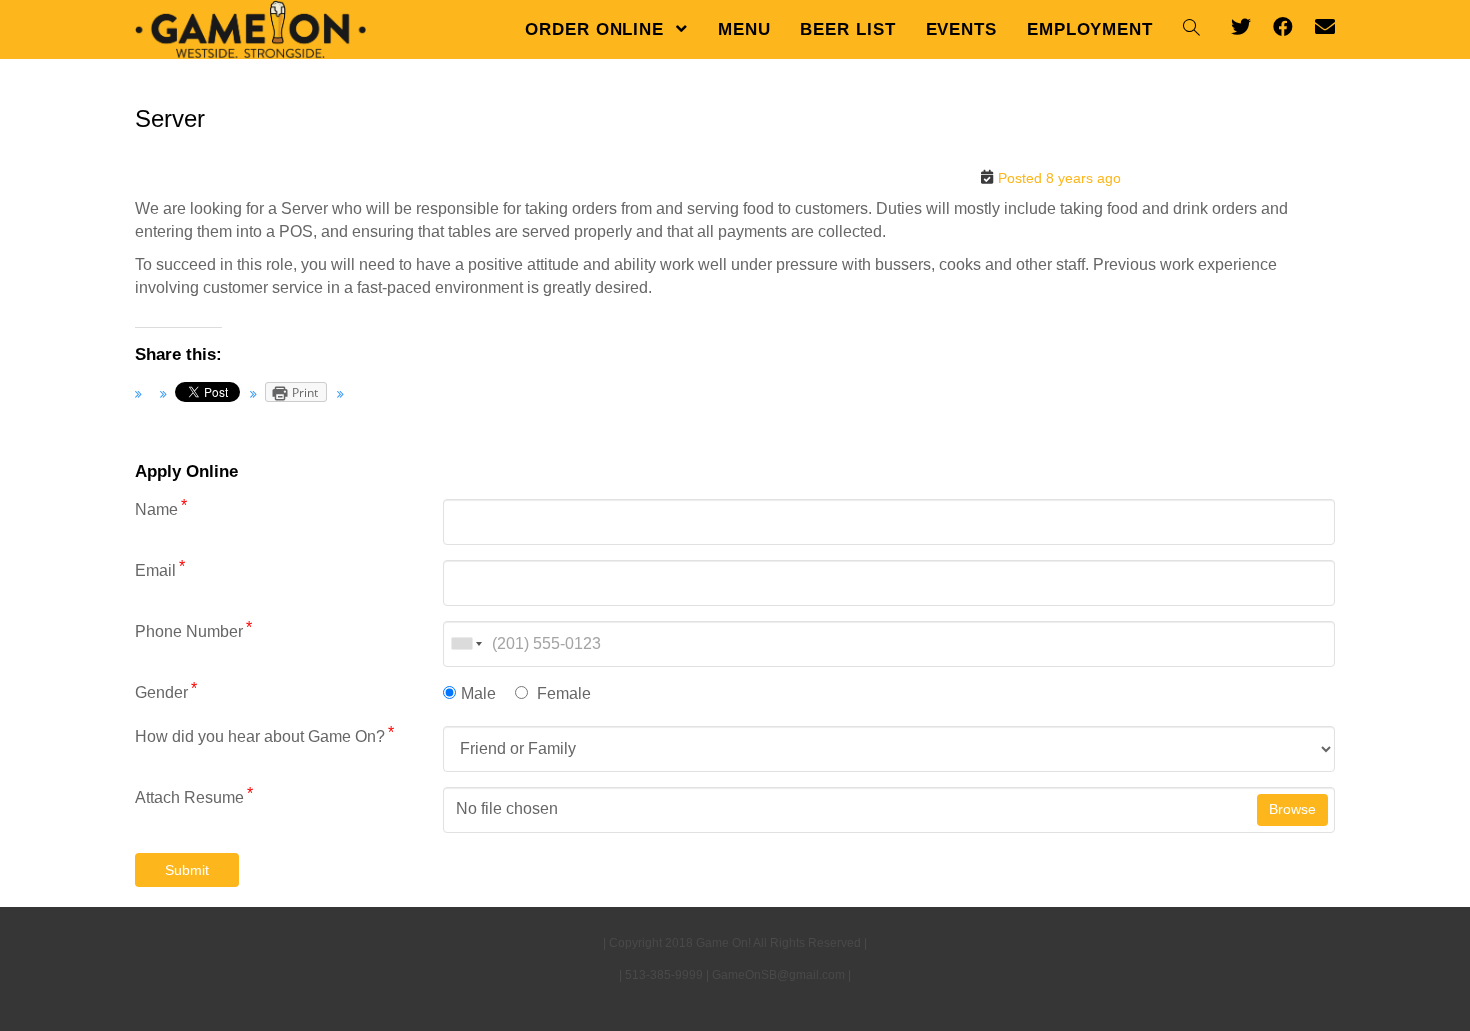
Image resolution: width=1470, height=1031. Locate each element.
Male (478, 693)
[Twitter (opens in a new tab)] (1241, 27)
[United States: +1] (465, 644)
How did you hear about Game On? (264, 735)
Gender (166, 691)
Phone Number (193, 630)
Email (160, 569)
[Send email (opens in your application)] (1325, 27)
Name (161, 508)
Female (562, 693)
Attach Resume (194, 796)
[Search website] (1191, 29)
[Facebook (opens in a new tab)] (1283, 27)
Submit (187, 870)
